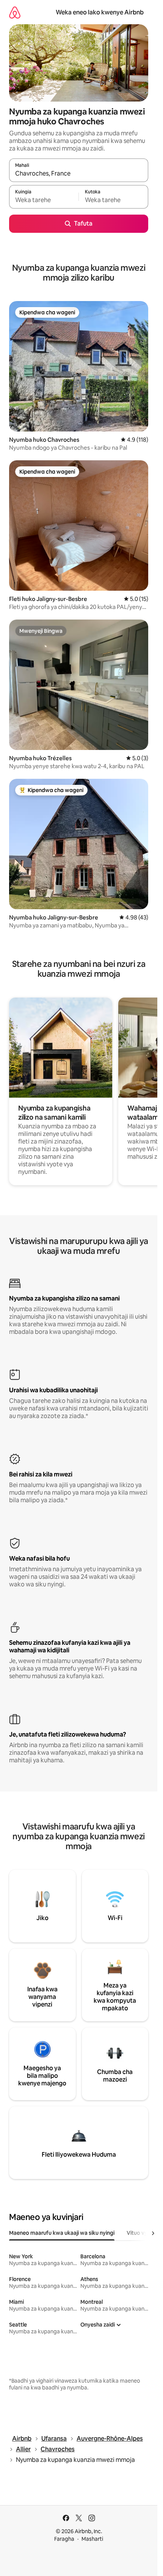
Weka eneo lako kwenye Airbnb (100, 12)
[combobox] (79, 174)
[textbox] (44, 200)
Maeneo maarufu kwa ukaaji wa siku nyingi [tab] (62, 2233)
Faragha (64, 2539)
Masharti (92, 2539)
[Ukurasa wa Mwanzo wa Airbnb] (15, 12)
